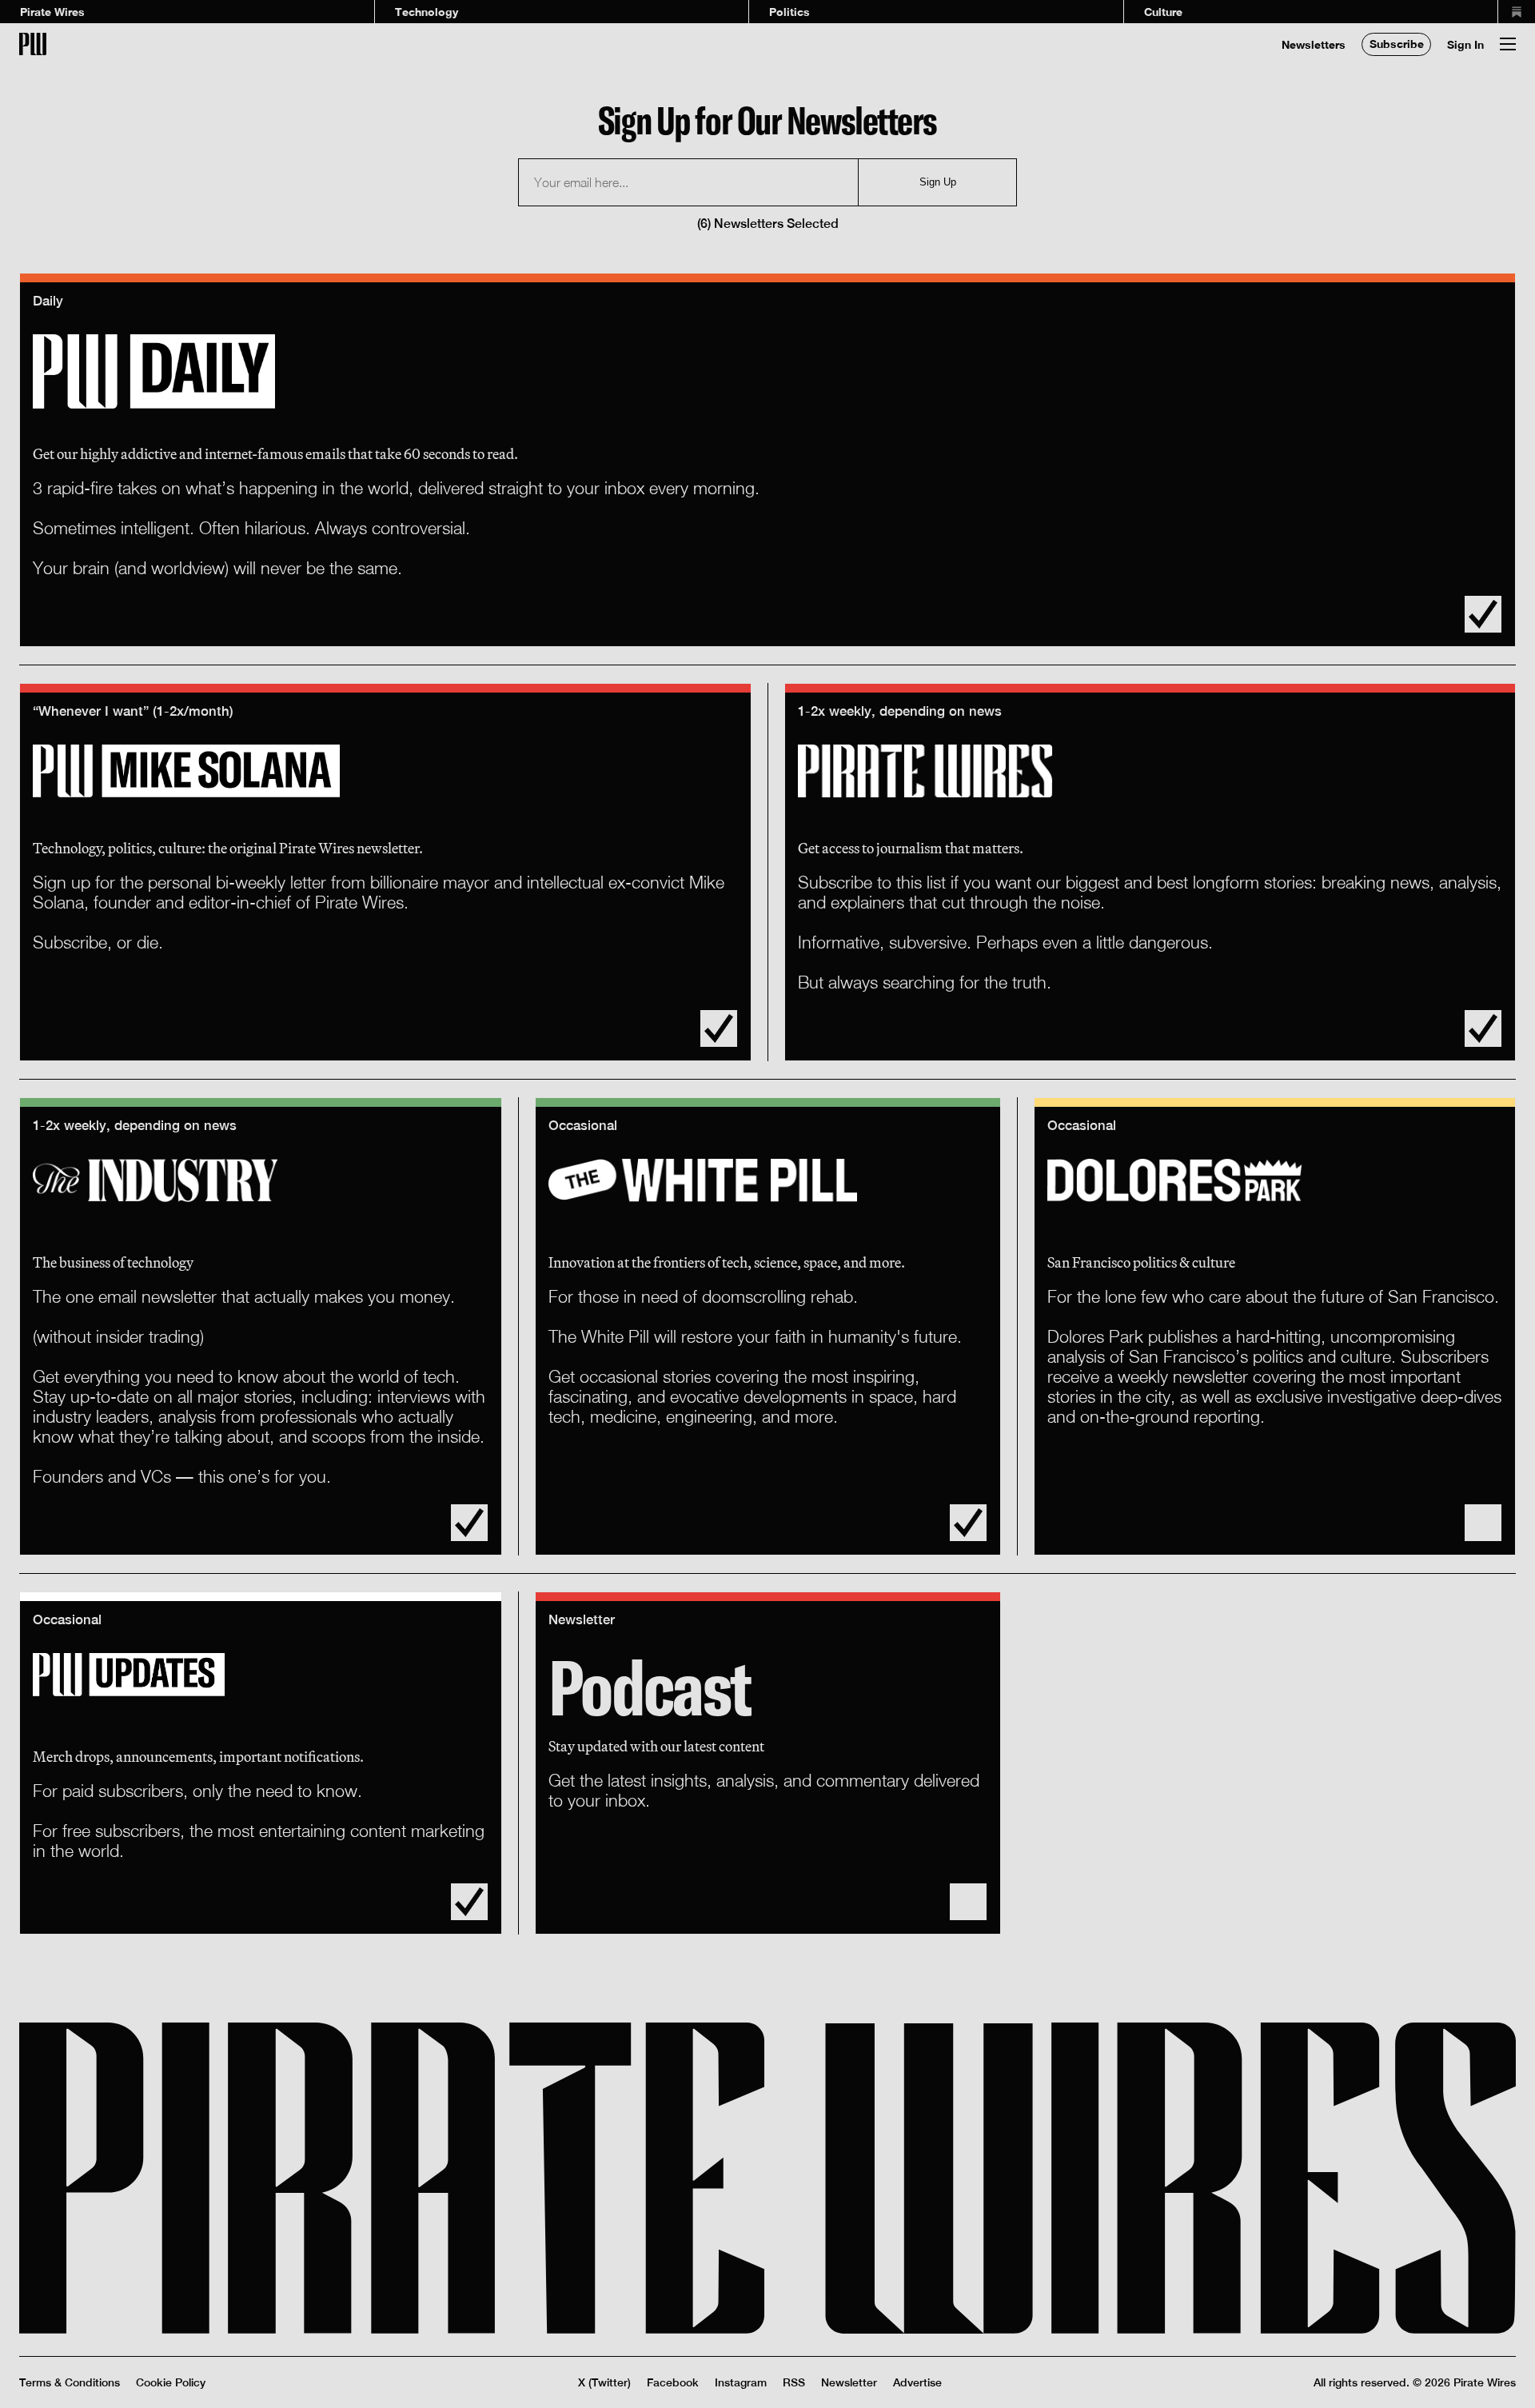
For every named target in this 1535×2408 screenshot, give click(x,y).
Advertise (917, 2382)
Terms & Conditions (70, 2382)
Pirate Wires (52, 12)
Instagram (741, 2382)
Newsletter (849, 2382)
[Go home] (33, 44)
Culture (1163, 12)
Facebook (673, 2382)
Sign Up (938, 182)
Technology (427, 12)
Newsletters (1314, 44)
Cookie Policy (171, 2382)
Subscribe (1397, 44)
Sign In (1465, 44)
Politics (789, 12)
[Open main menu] (1508, 44)
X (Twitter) (604, 2382)
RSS (794, 2382)
